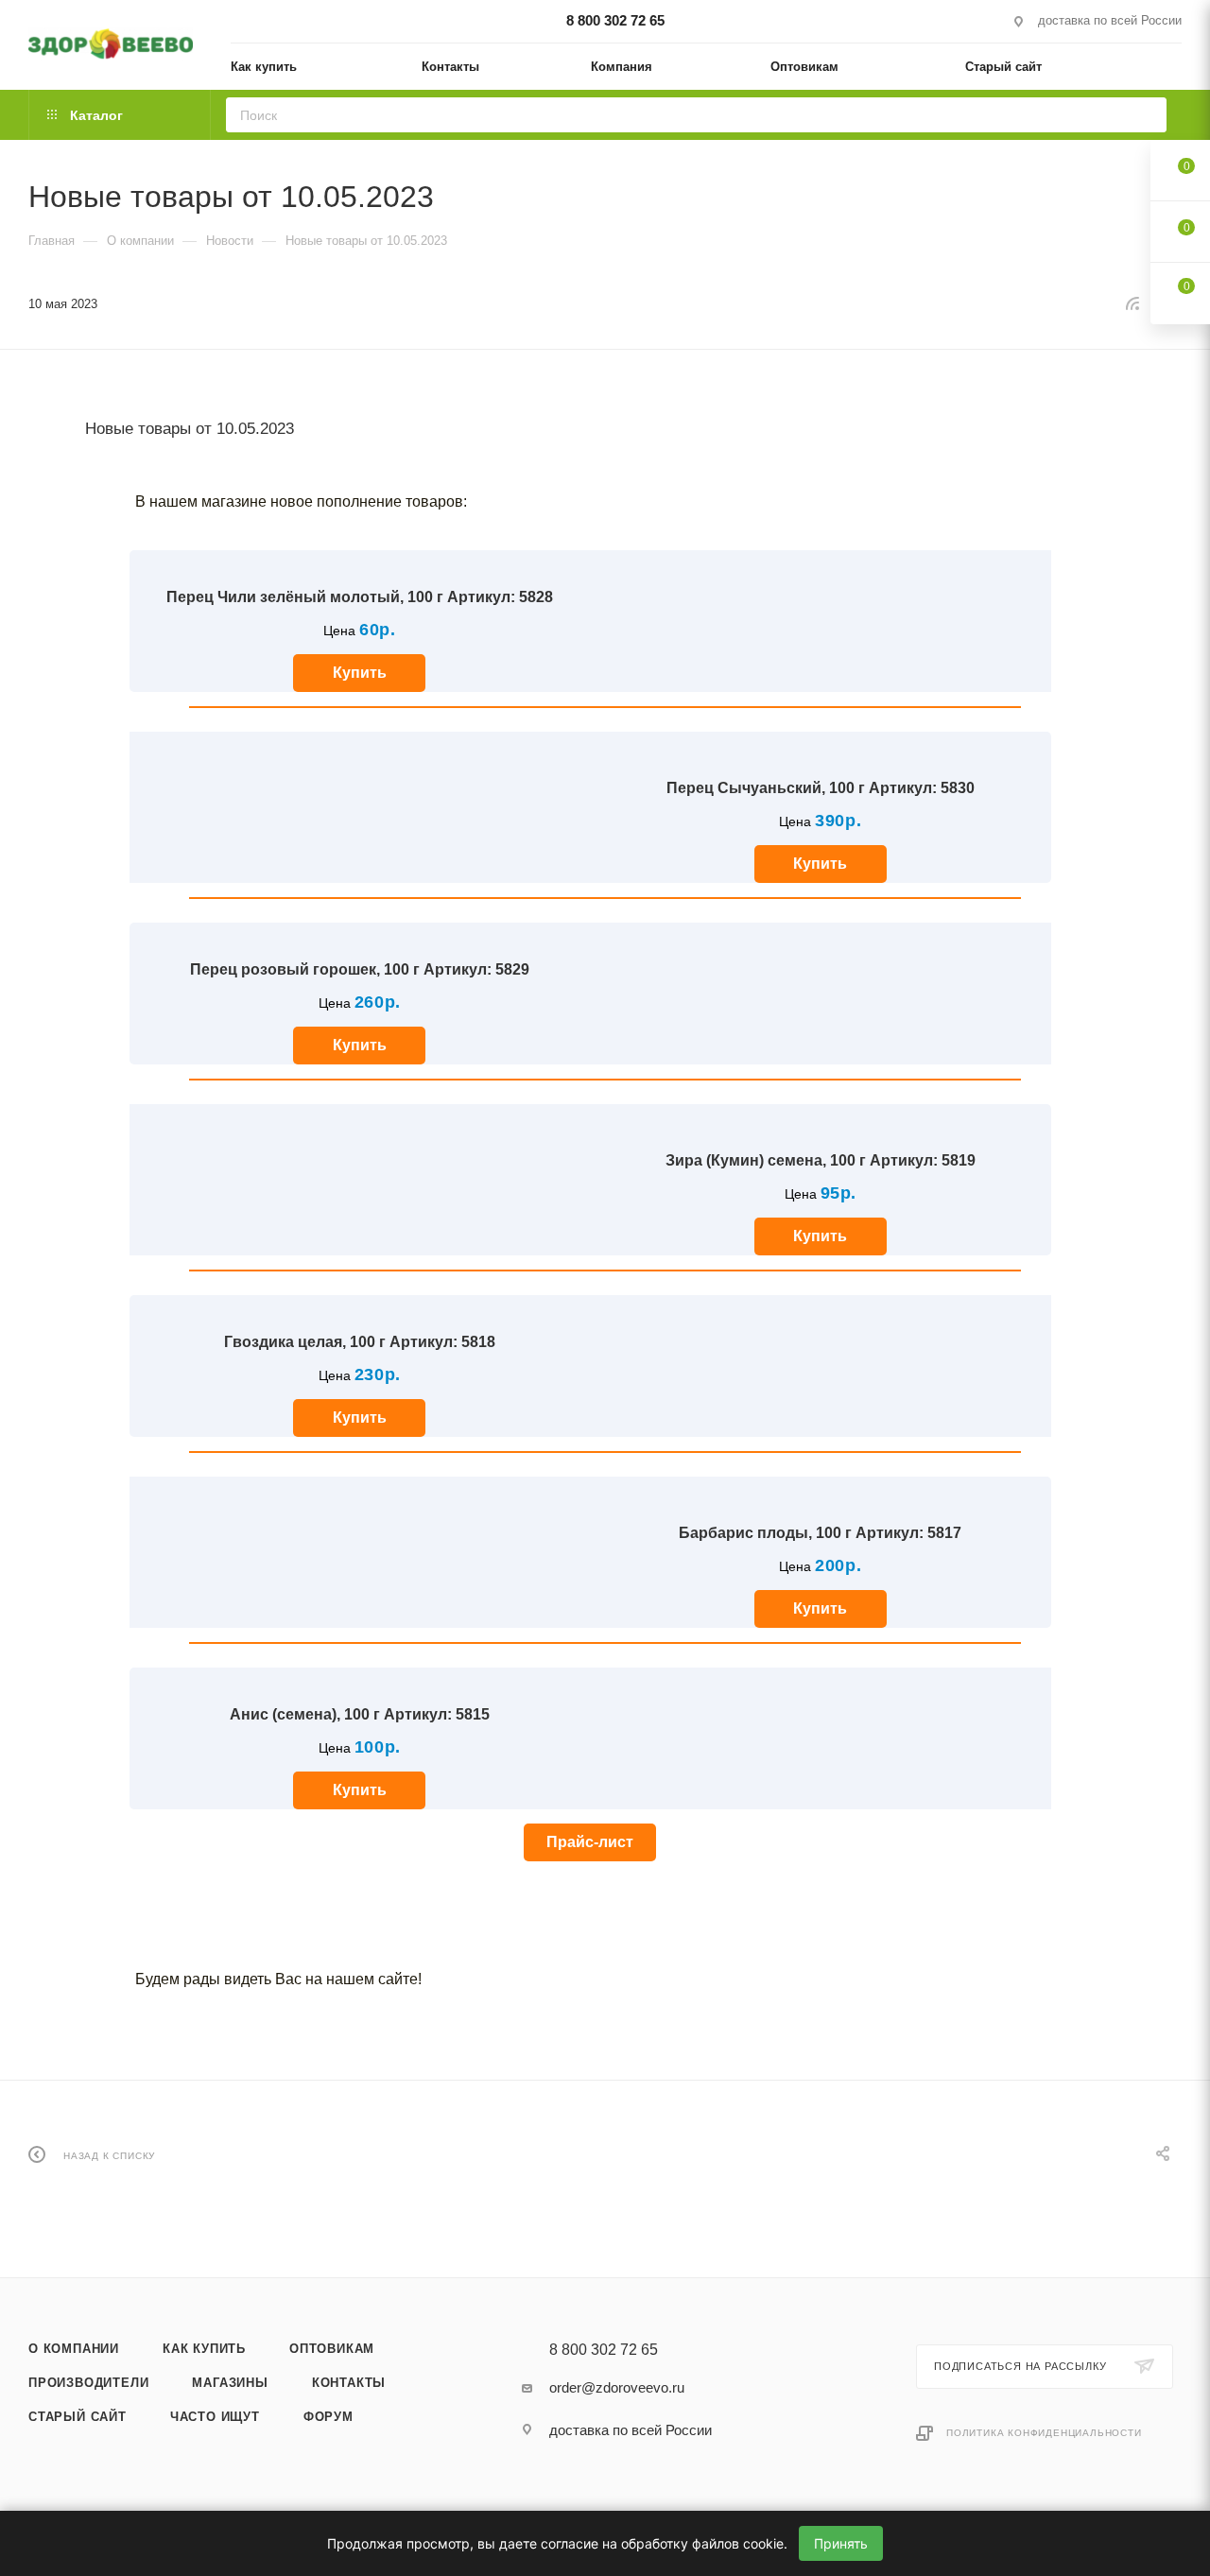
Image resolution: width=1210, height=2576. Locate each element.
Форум (328, 2417)
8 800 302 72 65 (615, 20)
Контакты (349, 2383)
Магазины (230, 2383)
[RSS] (1132, 303)
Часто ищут (215, 2417)
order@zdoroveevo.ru (617, 2387)
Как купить (204, 2349)
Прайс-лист (590, 1842)
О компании (74, 2349)
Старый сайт (78, 2417)
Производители (88, 2383)
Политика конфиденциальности (1044, 2433)
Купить (360, 673)
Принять (841, 2543)
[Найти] (1146, 115)
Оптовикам (332, 2349)
